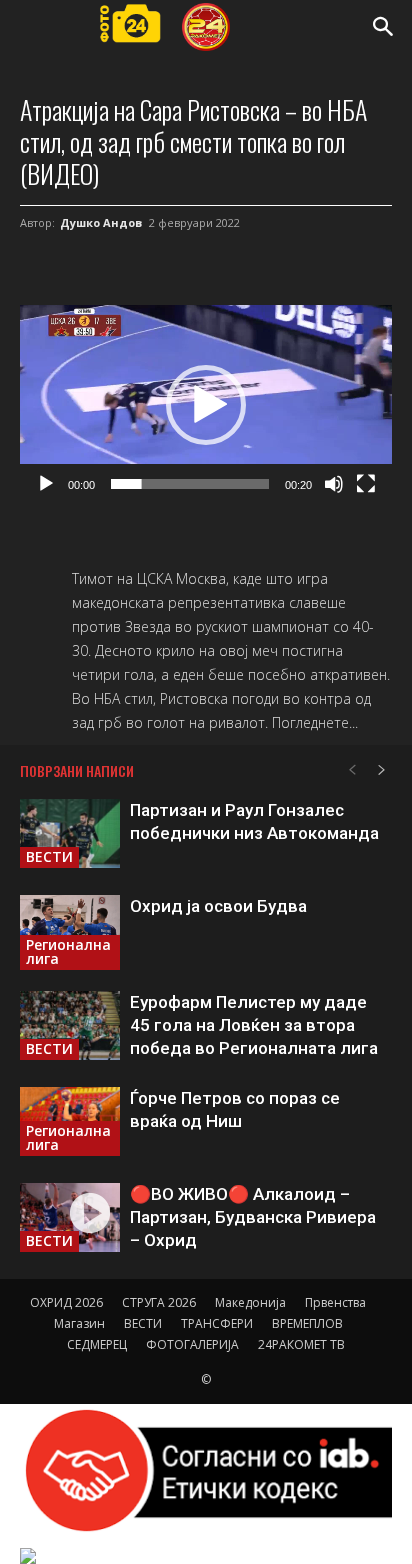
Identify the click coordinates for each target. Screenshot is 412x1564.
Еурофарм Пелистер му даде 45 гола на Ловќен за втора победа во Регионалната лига (254, 1025)
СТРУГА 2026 (159, 1302)
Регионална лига (68, 951)
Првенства (335, 1302)
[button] (384, 27)
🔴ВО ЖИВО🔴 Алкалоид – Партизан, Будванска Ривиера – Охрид (253, 1217)
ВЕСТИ (49, 856)
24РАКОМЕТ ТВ (301, 1344)
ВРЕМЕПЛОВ (307, 1323)
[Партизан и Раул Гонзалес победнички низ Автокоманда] (70, 833)
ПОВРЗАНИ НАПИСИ (77, 770)
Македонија (250, 1302)
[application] (206, 404)
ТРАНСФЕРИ (217, 1323)
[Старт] (46, 484)
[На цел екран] (366, 484)
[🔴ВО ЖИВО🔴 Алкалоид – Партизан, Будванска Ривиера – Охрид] (70, 1217)
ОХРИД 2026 (66, 1302)
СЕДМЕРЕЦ (97, 1344)
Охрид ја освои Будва (218, 906)
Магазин (79, 1323)
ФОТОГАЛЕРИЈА (192, 1344)
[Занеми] (334, 484)
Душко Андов (101, 222)
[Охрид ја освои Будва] (70, 932)
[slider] (190, 484)
